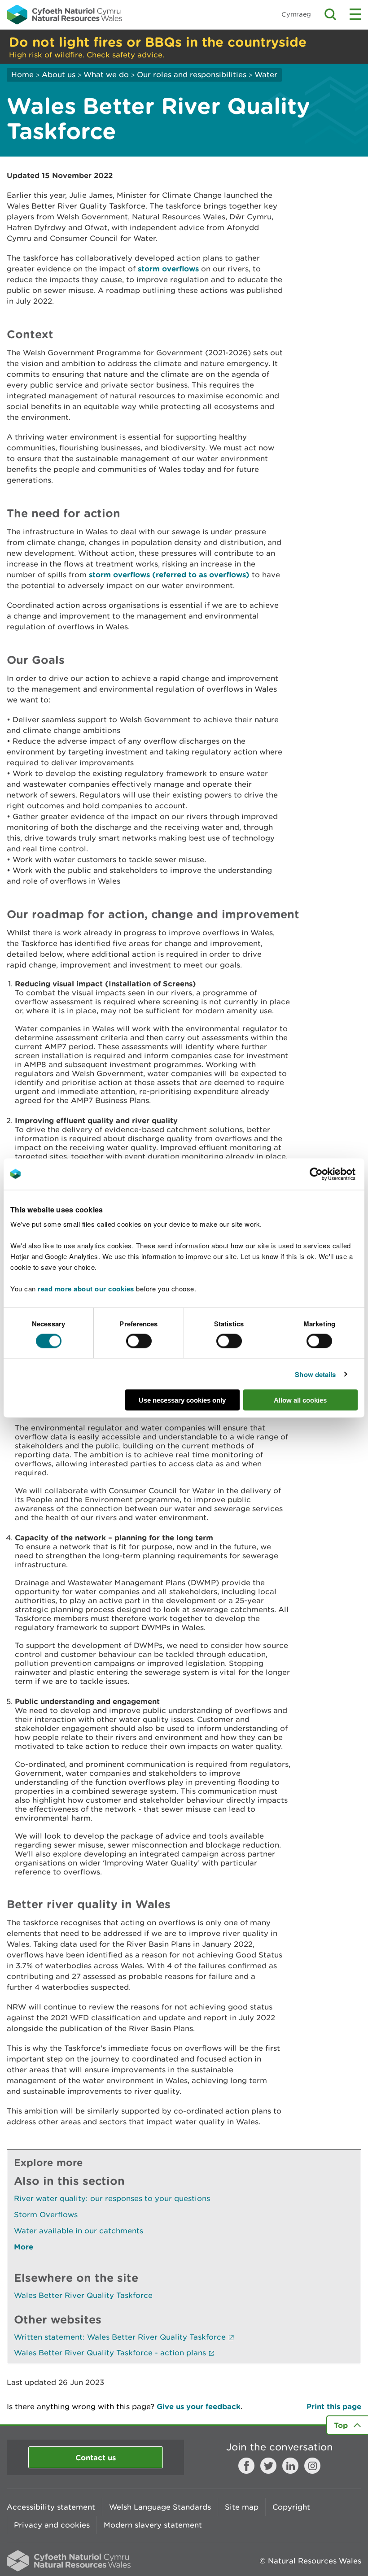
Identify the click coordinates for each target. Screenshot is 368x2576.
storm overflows (168, 268)
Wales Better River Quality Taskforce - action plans (110, 2353)
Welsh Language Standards (160, 2507)
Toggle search (330, 14)
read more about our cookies (86, 1289)
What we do (106, 74)
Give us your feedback (199, 2406)
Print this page (334, 2406)
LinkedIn (290, 2466)
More (24, 2247)
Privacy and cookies (52, 2525)
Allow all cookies (300, 1400)
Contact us (96, 2457)
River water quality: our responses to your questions (112, 2198)
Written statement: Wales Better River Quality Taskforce (120, 2337)
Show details (315, 1374)
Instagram (312, 2466)
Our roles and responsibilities (192, 74)
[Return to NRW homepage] (64, 14)
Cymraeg (296, 14)
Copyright (291, 2507)
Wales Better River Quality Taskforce (83, 2295)
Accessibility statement (51, 2507)
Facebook (246, 2466)
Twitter (268, 2466)
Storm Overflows (46, 2214)
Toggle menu (355, 14)
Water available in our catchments (79, 2231)
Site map (242, 2507)
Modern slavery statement (153, 2525)
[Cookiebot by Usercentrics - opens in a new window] (332, 1174)
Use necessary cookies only (182, 1400)
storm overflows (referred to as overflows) (169, 574)
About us (59, 74)
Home (22, 74)
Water (266, 74)
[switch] (139, 1341)
